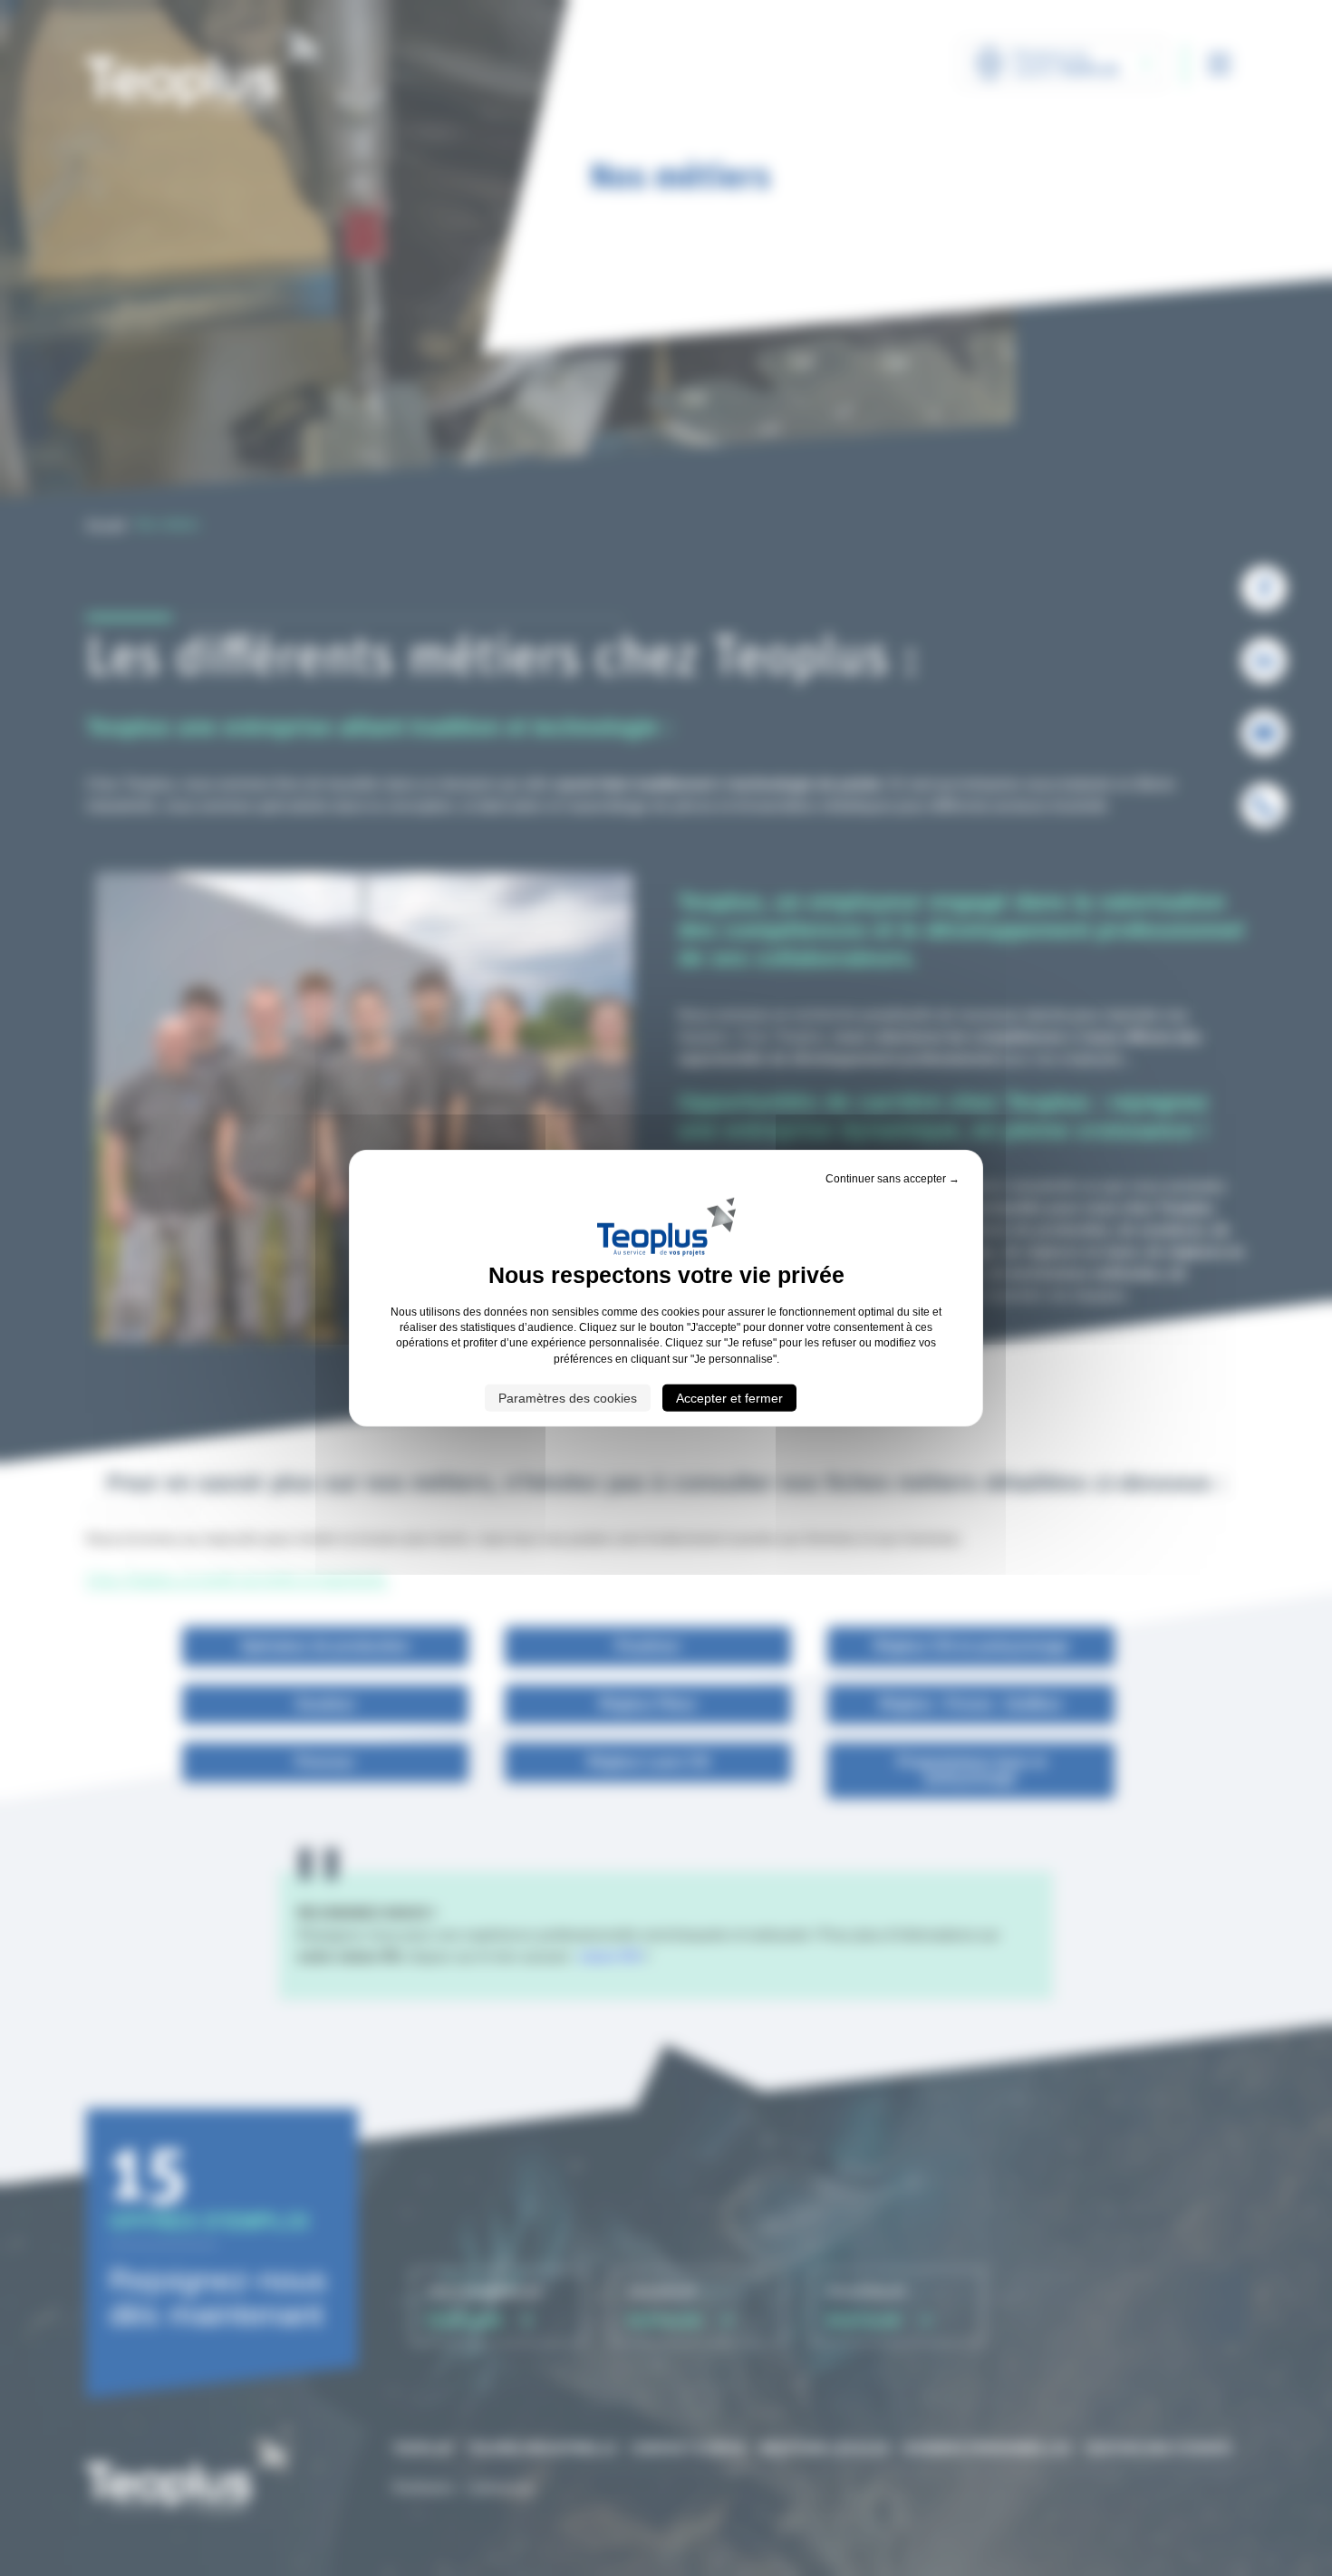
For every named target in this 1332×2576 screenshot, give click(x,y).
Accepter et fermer (729, 1398)
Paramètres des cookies (568, 1398)
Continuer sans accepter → (893, 1178)
